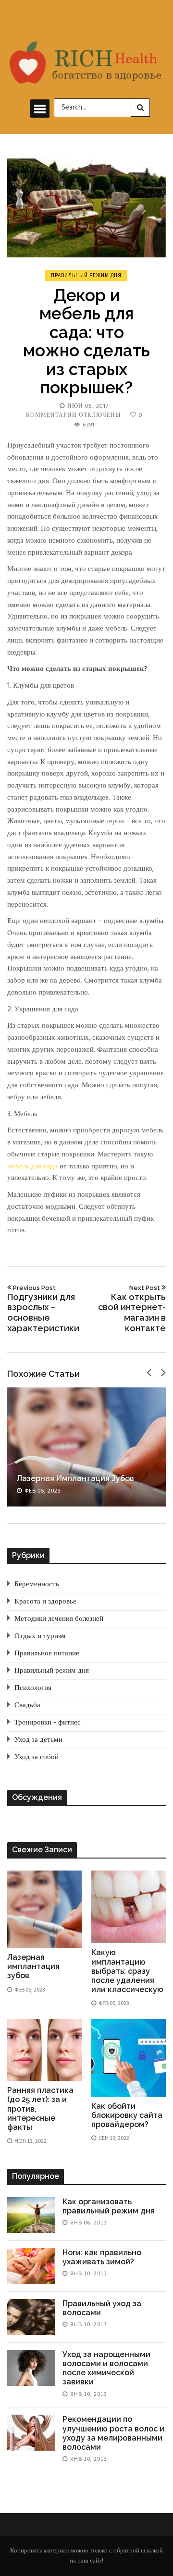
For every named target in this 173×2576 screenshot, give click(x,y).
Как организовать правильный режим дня (109, 2206)
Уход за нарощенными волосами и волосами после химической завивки (106, 2368)
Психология (33, 1688)
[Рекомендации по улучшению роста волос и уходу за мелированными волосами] (31, 2433)
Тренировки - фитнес (48, 1723)
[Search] (140, 108)
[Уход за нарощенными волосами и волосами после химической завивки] (31, 2368)
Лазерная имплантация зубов (75, 1478)
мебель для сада (32, 1166)
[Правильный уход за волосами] (31, 2317)
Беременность (37, 1584)
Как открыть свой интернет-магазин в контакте (132, 1308)
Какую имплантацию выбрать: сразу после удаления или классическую (127, 1971)
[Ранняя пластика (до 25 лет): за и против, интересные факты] (44, 2050)
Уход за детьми (38, 1740)
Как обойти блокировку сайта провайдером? (127, 2115)
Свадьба (27, 1705)
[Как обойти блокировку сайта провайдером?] (129, 2058)
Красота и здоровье (45, 1602)
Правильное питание (47, 1653)
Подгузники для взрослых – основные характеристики (43, 1308)
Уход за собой (37, 1757)
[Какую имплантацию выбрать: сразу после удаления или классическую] (129, 1907)
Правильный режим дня (86, 275)
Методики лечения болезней (59, 1619)
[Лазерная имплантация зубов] (86, 1447)
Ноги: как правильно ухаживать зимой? (102, 2257)
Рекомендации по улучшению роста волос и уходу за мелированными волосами (113, 2433)
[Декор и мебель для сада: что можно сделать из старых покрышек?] (86, 208)
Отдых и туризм (40, 1636)
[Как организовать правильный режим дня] (31, 2215)
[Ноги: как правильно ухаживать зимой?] (31, 2266)
